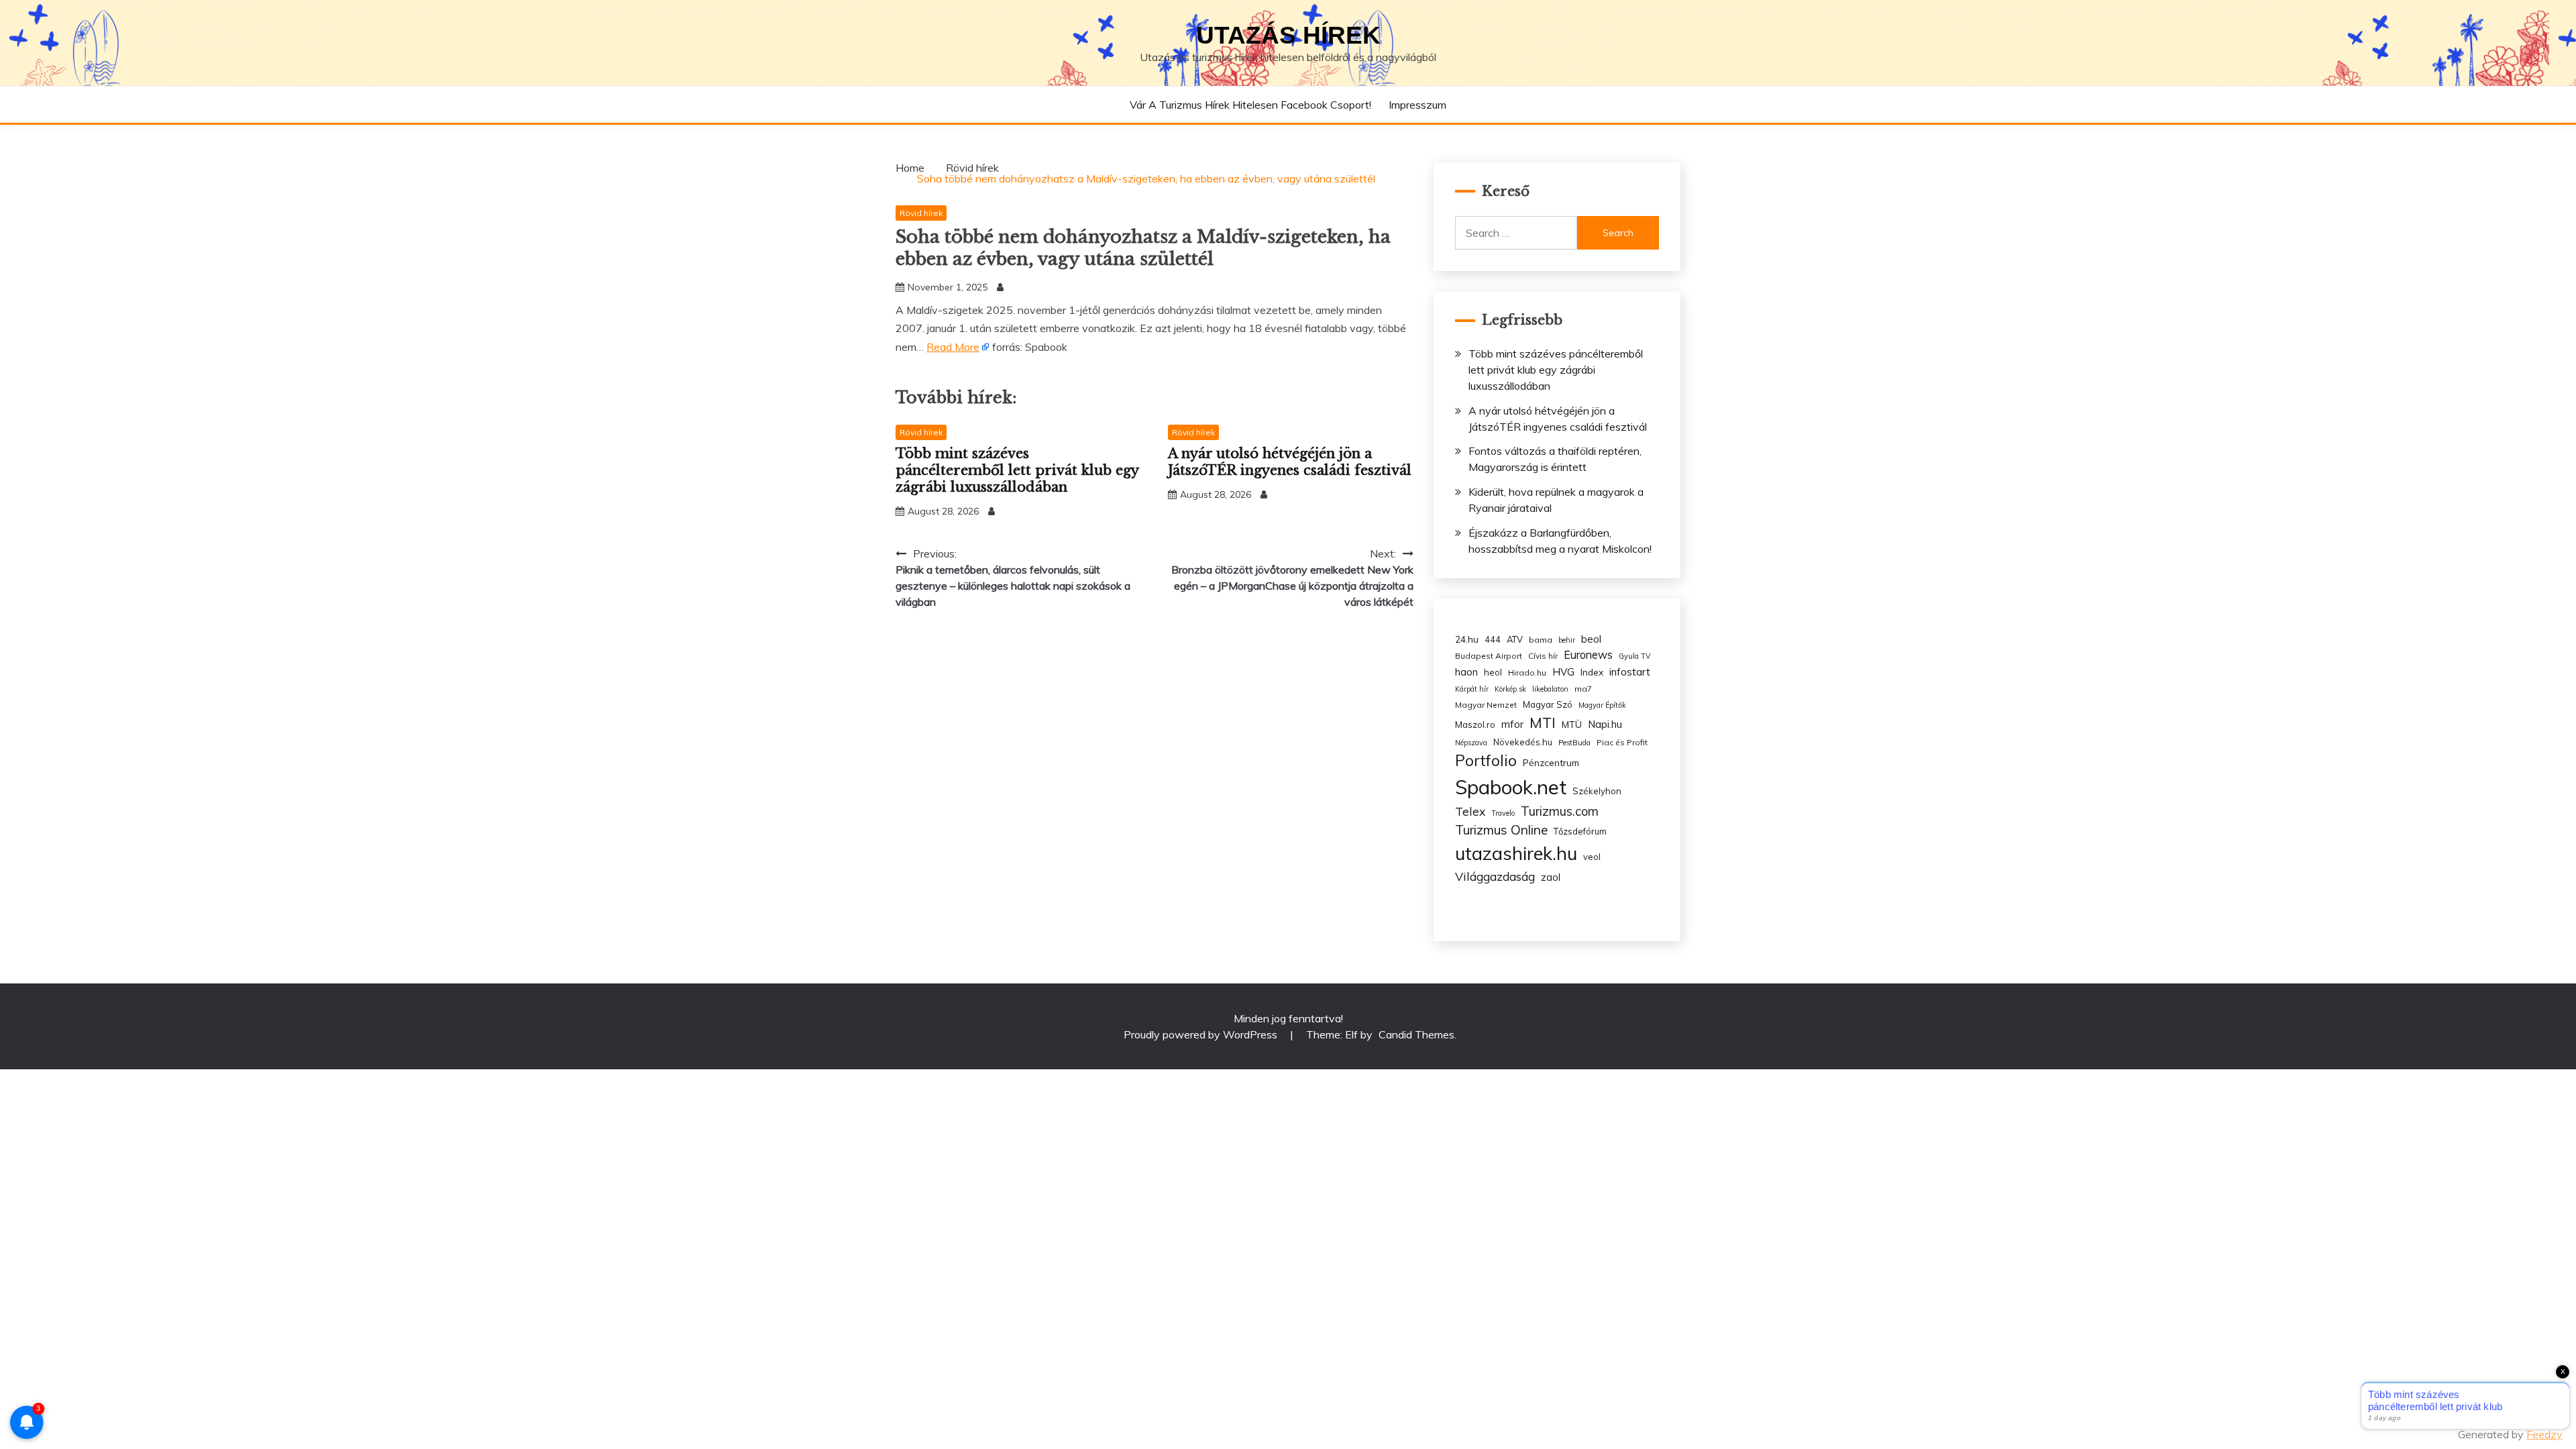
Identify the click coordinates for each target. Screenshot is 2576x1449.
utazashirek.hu (1516, 853)
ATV (1515, 639)
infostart (1630, 672)
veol (1592, 857)
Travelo (1503, 813)
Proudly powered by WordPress (1202, 1034)
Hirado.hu (1527, 673)
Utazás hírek (1288, 35)
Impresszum (1417, 105)
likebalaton (1550, 689)
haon (1466, 672)
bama (1541, 640)
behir (1567, 640)
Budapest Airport (1489, 656)
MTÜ (1572, 724)
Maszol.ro (1475, 724)
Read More (953, 347)
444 (1493, 639)
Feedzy (2544, 1434)
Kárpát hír (1472, 689)
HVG (1563, 672)
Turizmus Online (1501, 830)
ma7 (1583, 689)
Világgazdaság (1495, 876)
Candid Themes (1416, 1034)
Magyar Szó (1548, 704)
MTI (1543, 722)
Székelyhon (1597, 791)
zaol (1551, 877)
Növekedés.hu (1523, 742)
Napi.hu (1605, 724)
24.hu (1467, 639)
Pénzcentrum (1551, 762)
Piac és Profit (1622, 742)
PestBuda (1574, 743)
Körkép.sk (1510, 689)
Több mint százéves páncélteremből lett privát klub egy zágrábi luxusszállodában (1017, 470)
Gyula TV (1634, 656)
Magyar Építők (1602, 705)
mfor (1512, 724)
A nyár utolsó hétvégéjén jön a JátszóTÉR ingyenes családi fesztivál (1290, 462)
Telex (1470, 811)
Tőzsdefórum (1580, 831)
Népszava (1471, 743)
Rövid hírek (921, 213)
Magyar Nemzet (1486, 705)
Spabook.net (1511, 787)
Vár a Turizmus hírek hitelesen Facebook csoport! (1250, 105)
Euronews (1588, 655)
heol (1493, 672)
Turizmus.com (1560, 811)
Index (1592, 672)
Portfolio (1486, 760)
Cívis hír (1543, 656)
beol (1591, 639)
